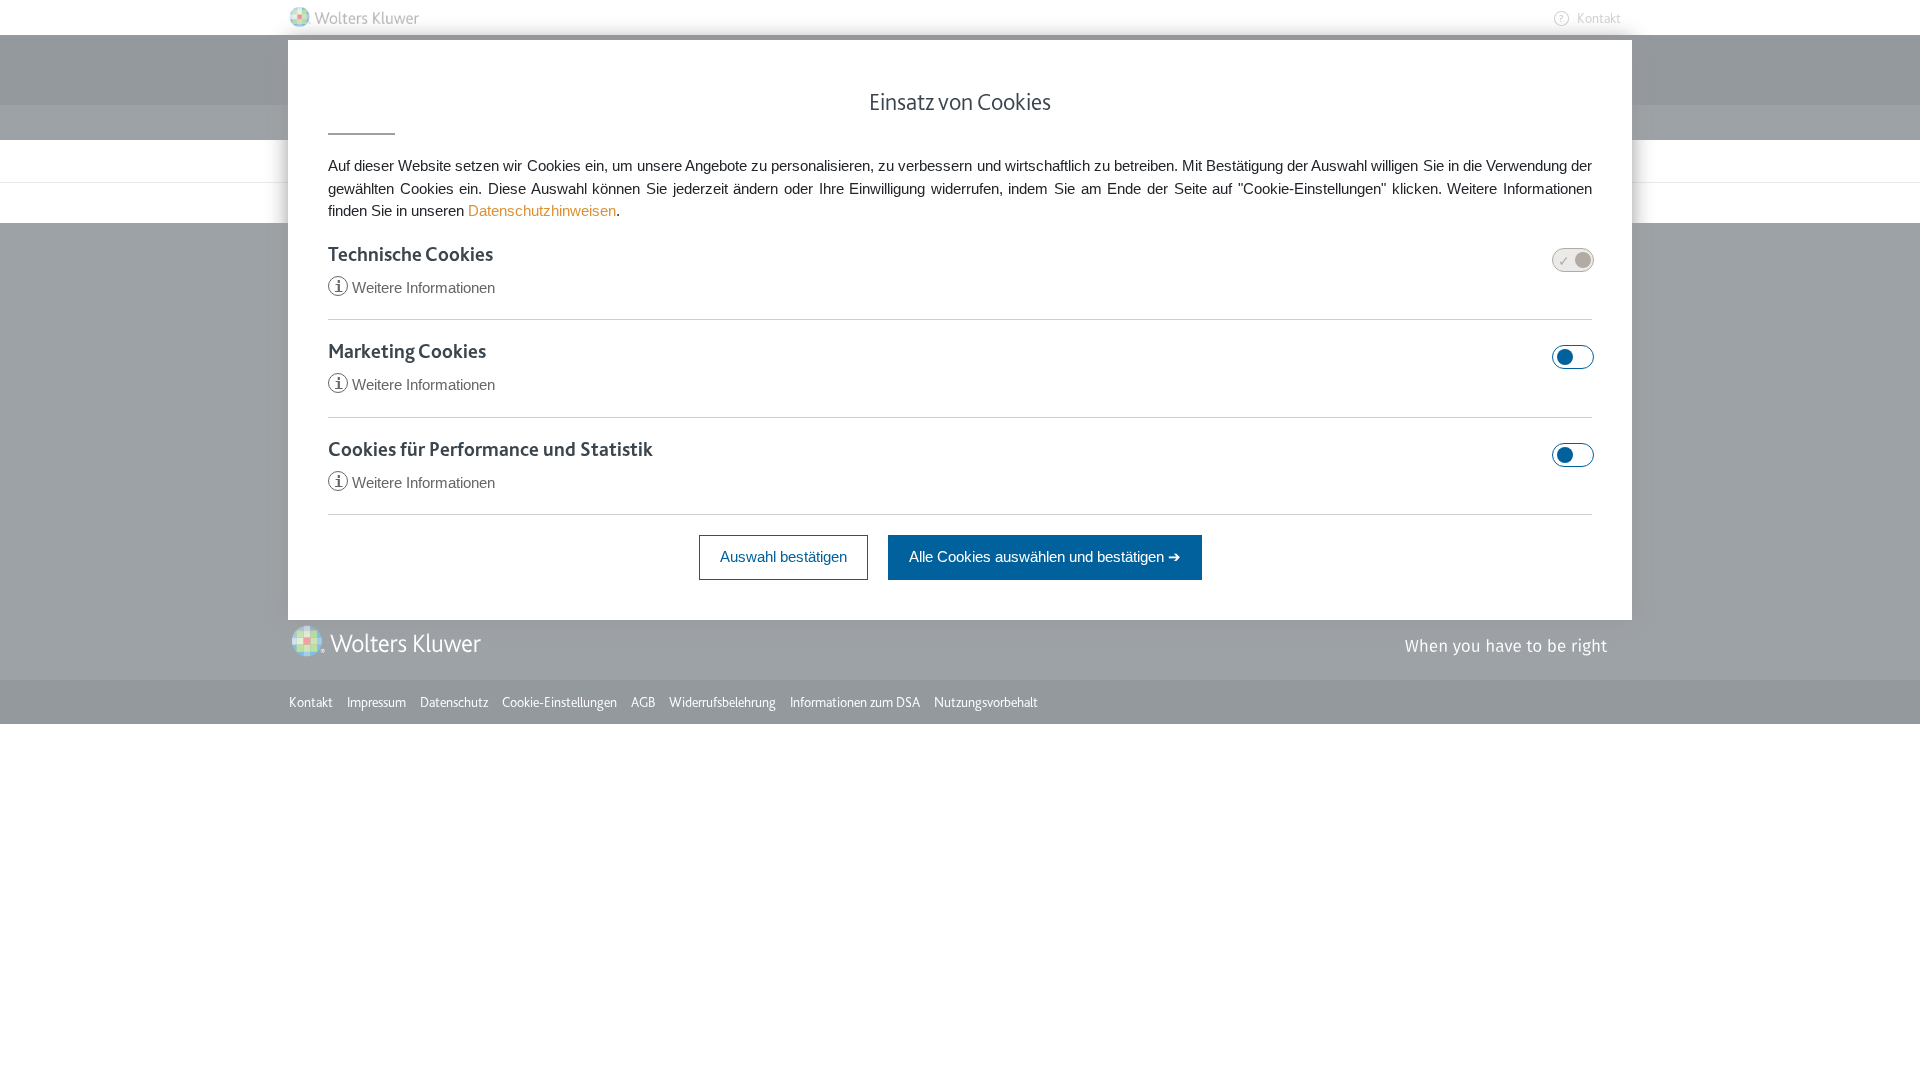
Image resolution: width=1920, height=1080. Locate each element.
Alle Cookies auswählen (1045, 556)
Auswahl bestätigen (783, 556)
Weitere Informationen (414, 287)
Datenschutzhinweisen (542, 210)
